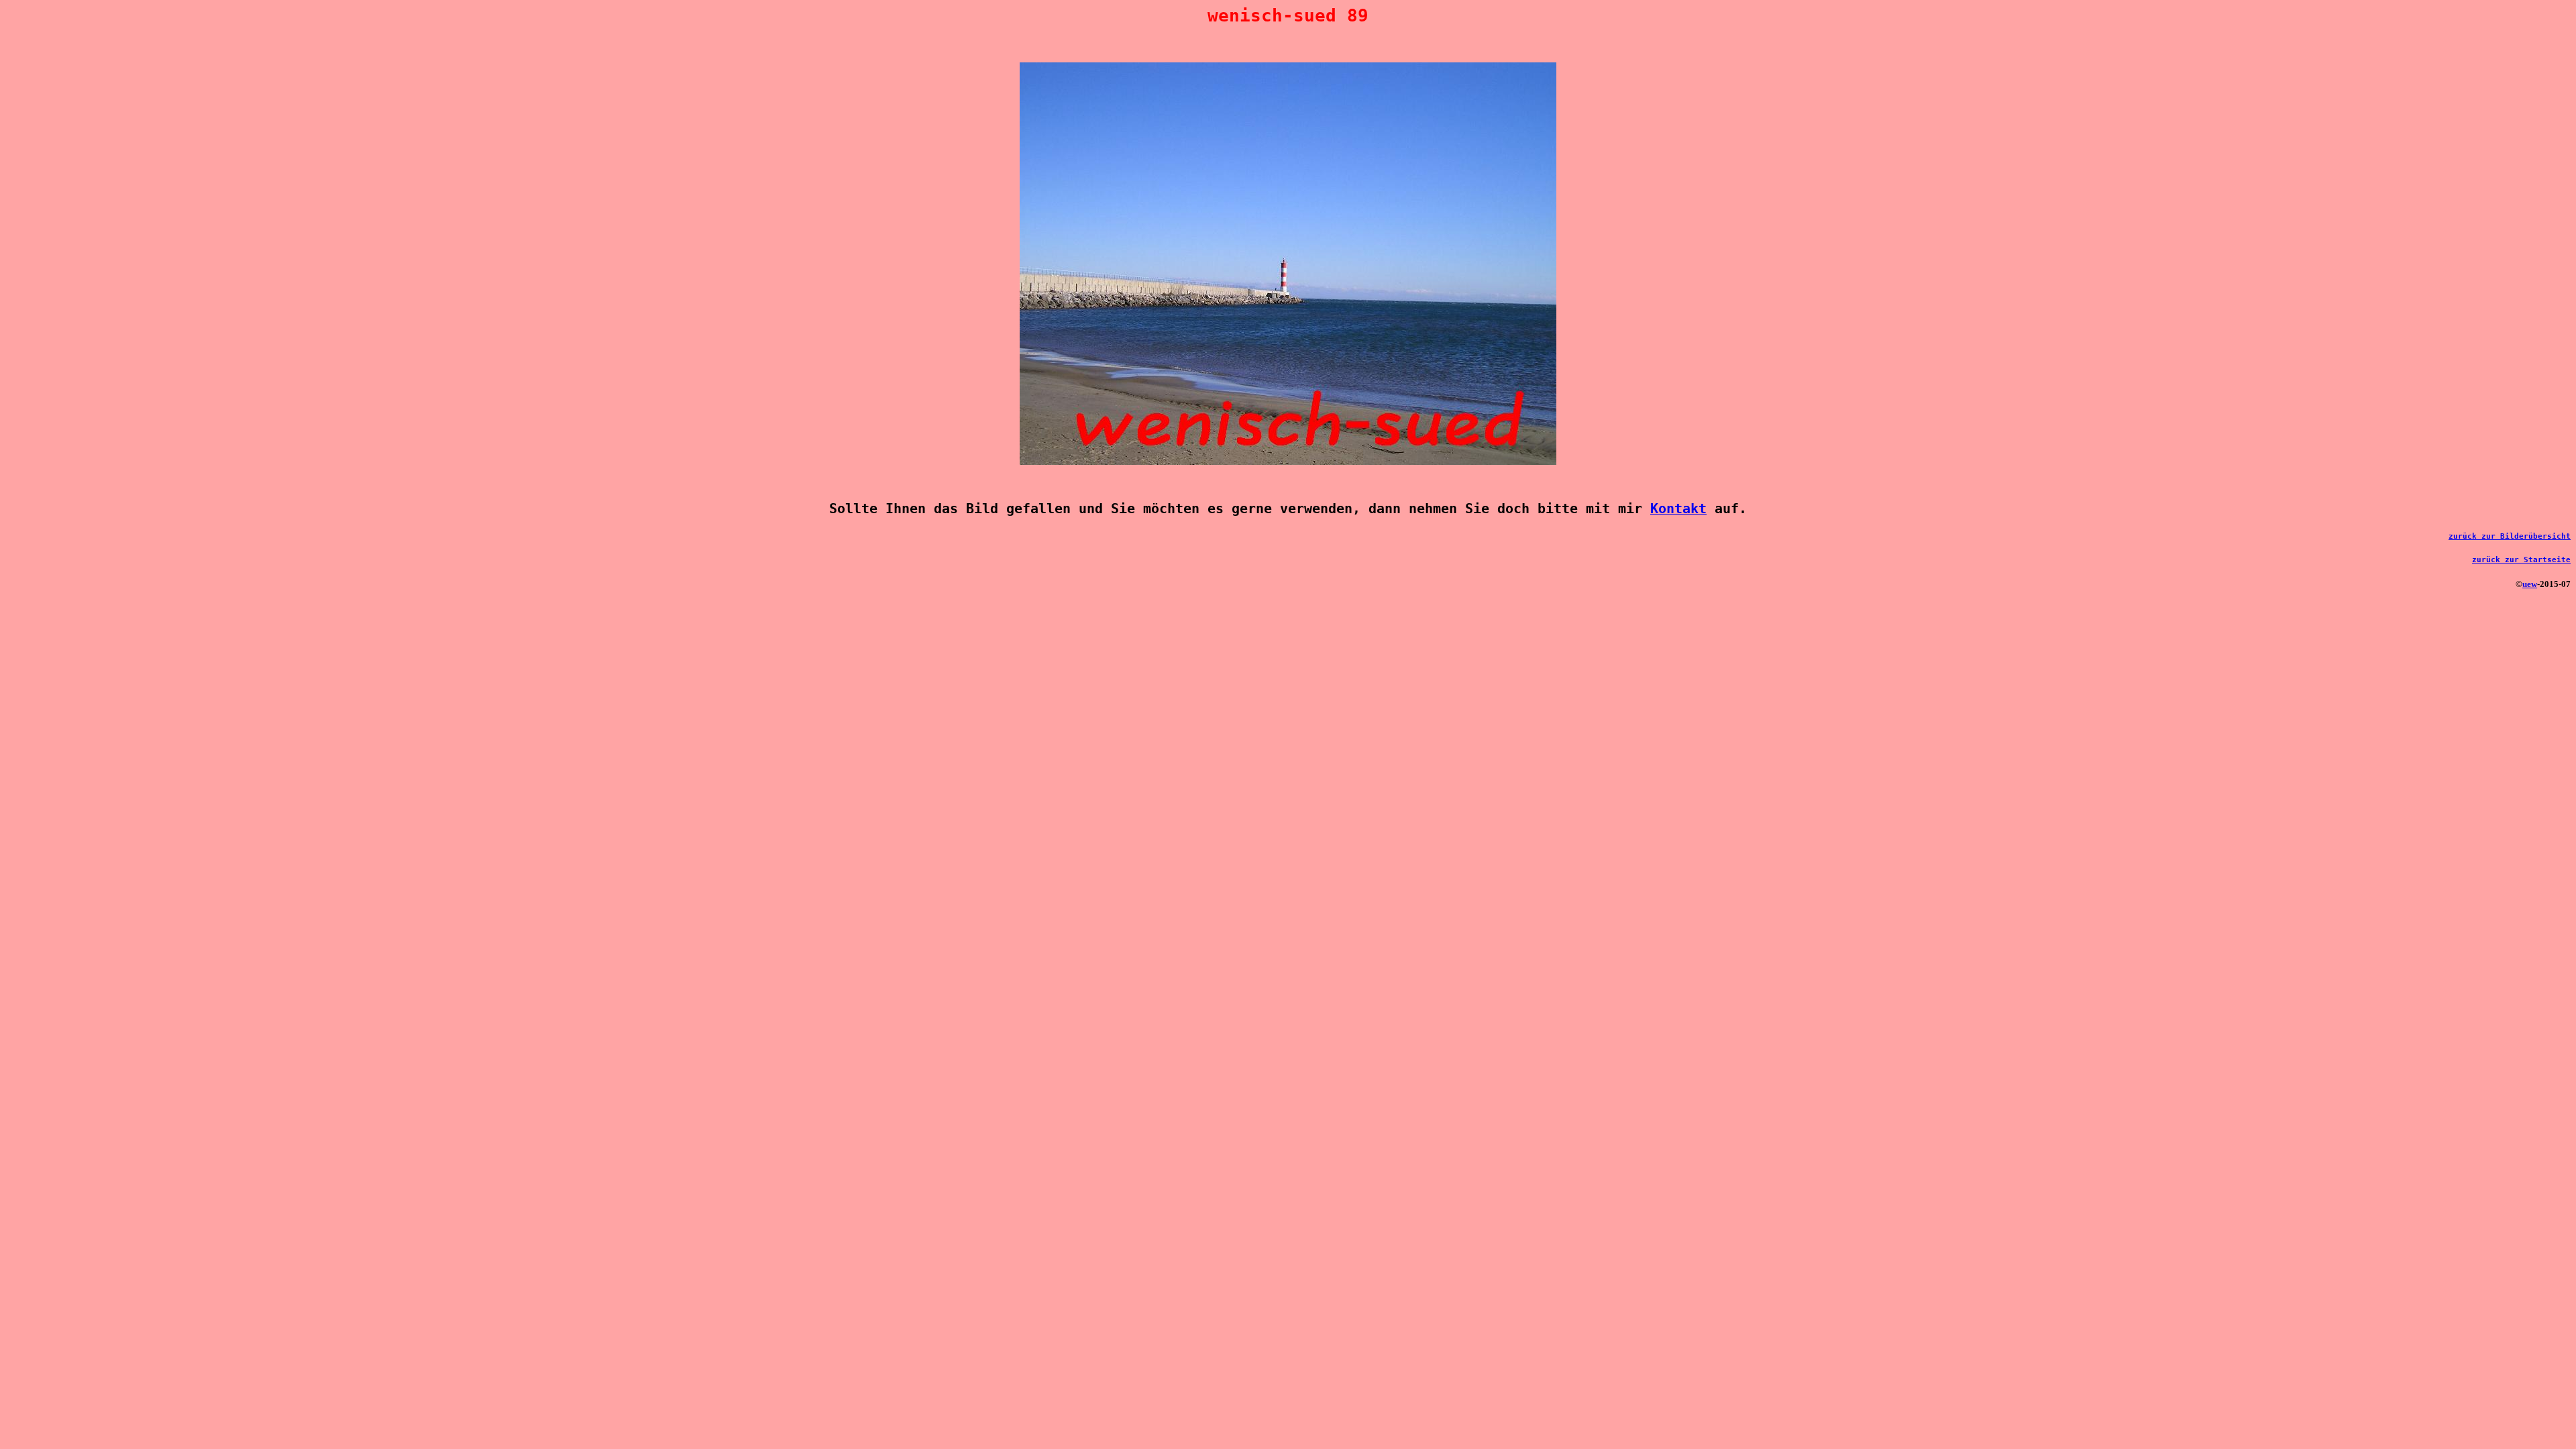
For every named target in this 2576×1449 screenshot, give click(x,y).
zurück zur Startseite (2521, 560)
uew (2530, 584)
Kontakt (1678, 509)
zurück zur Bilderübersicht (2510, 536)
